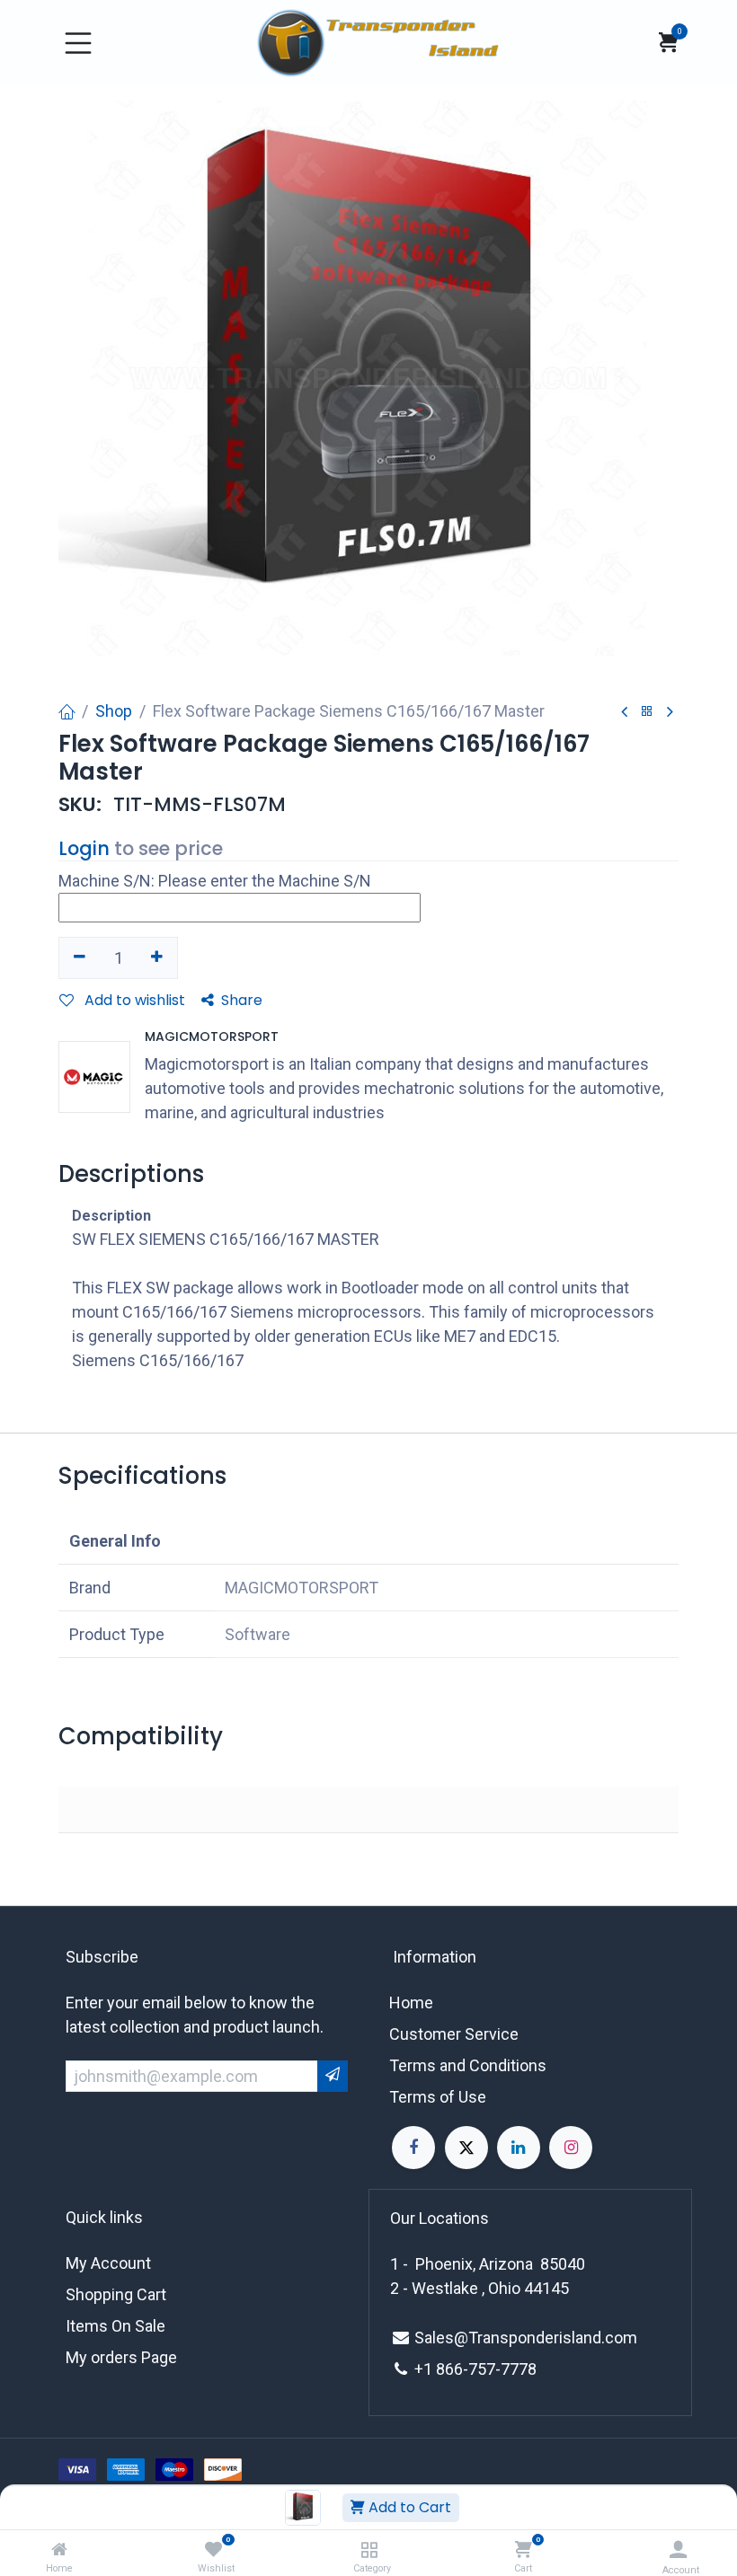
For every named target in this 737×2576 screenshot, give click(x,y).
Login (84, 848)
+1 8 (430, 2369)
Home (411, 2003)
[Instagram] (571, 2148)
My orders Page (121, 2357)
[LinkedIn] (519, 2148)
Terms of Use (438, 2097)
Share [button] (242, 1000)
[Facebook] (413, 2148)
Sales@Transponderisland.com (526, 2338)
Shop (114, 711)
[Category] (369, 2550)
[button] (678, 1491)
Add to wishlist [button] (133, 1000)
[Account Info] (678, 2550)
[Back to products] (647, 712)
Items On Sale (115, 2326)
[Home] (59, 2550)
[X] (466, 2148)
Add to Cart (408, 2507)
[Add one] (158, 957)
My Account (108, 2263)
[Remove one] (80, 957)
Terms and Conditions (468, 2065)
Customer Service (454, 2034)
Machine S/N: (107, 881)
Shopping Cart (116, 2294)
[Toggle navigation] (78, 43)
